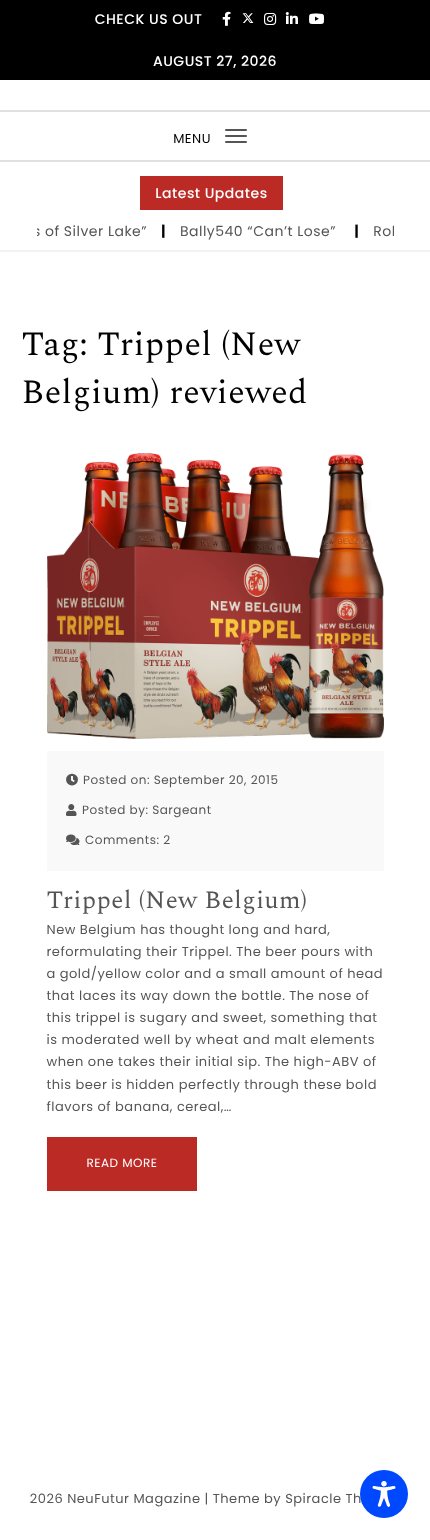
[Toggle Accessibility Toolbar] (384, 1494)
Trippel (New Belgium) (177, 901)
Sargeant (181, 810)
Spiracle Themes (342, 1498)
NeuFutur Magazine (133, 1498)
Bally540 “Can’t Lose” (253, 231)
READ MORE (122, 1163)
